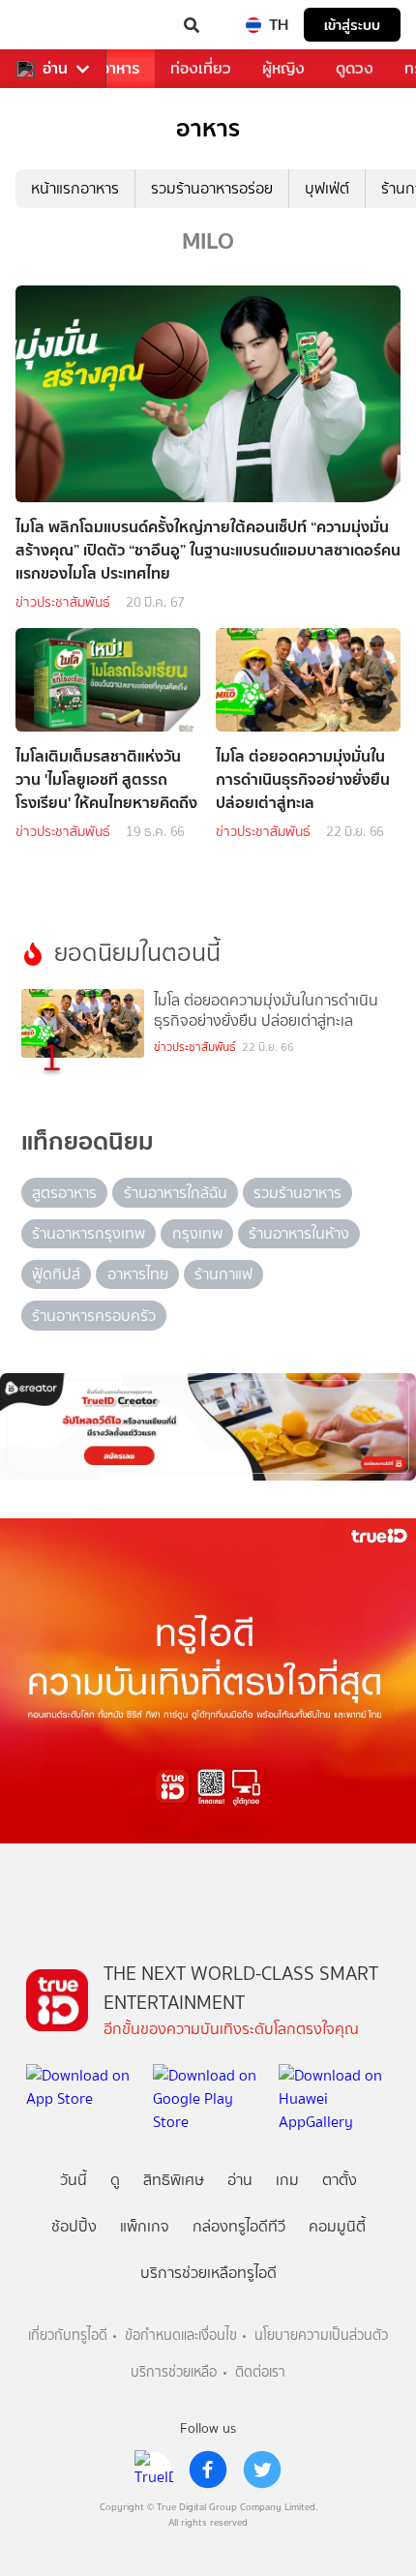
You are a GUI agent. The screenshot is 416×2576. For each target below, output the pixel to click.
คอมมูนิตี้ (337, 2226)
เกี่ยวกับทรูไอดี (68, 2336)
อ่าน (55, 69)
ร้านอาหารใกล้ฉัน (176, 1193)
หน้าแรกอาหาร (75, 188)
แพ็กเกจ (145, 2226)
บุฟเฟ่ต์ (327, 188)
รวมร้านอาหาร (297, 1193)
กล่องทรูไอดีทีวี (239, 2226)
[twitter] (262, 2470)
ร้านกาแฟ (223, 1274)
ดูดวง (355, 68)
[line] (154, 2470)
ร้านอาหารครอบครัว (94, 1316)
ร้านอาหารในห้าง (299, 1233)
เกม (287, 2180)
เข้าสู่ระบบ (352, 25)
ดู (115, 2180)
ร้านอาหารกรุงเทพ (89, 1233)
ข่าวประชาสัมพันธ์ (63, 602)
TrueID (54, 25)
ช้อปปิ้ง (74, 2226)
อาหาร (120, 68)
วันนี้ (74, 2180)
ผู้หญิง (283, 68)
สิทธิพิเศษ (174, 2180)
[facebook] (208, 2470)
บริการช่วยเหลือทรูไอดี (208, 2273)
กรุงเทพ (197, 1233)
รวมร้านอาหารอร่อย (212, 188)
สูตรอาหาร (64, 1193)
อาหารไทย (138, 1274)
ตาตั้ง (340, 2180)
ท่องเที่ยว (201, 68)
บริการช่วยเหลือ (174, 2372)
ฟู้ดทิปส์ (56, 1274)
